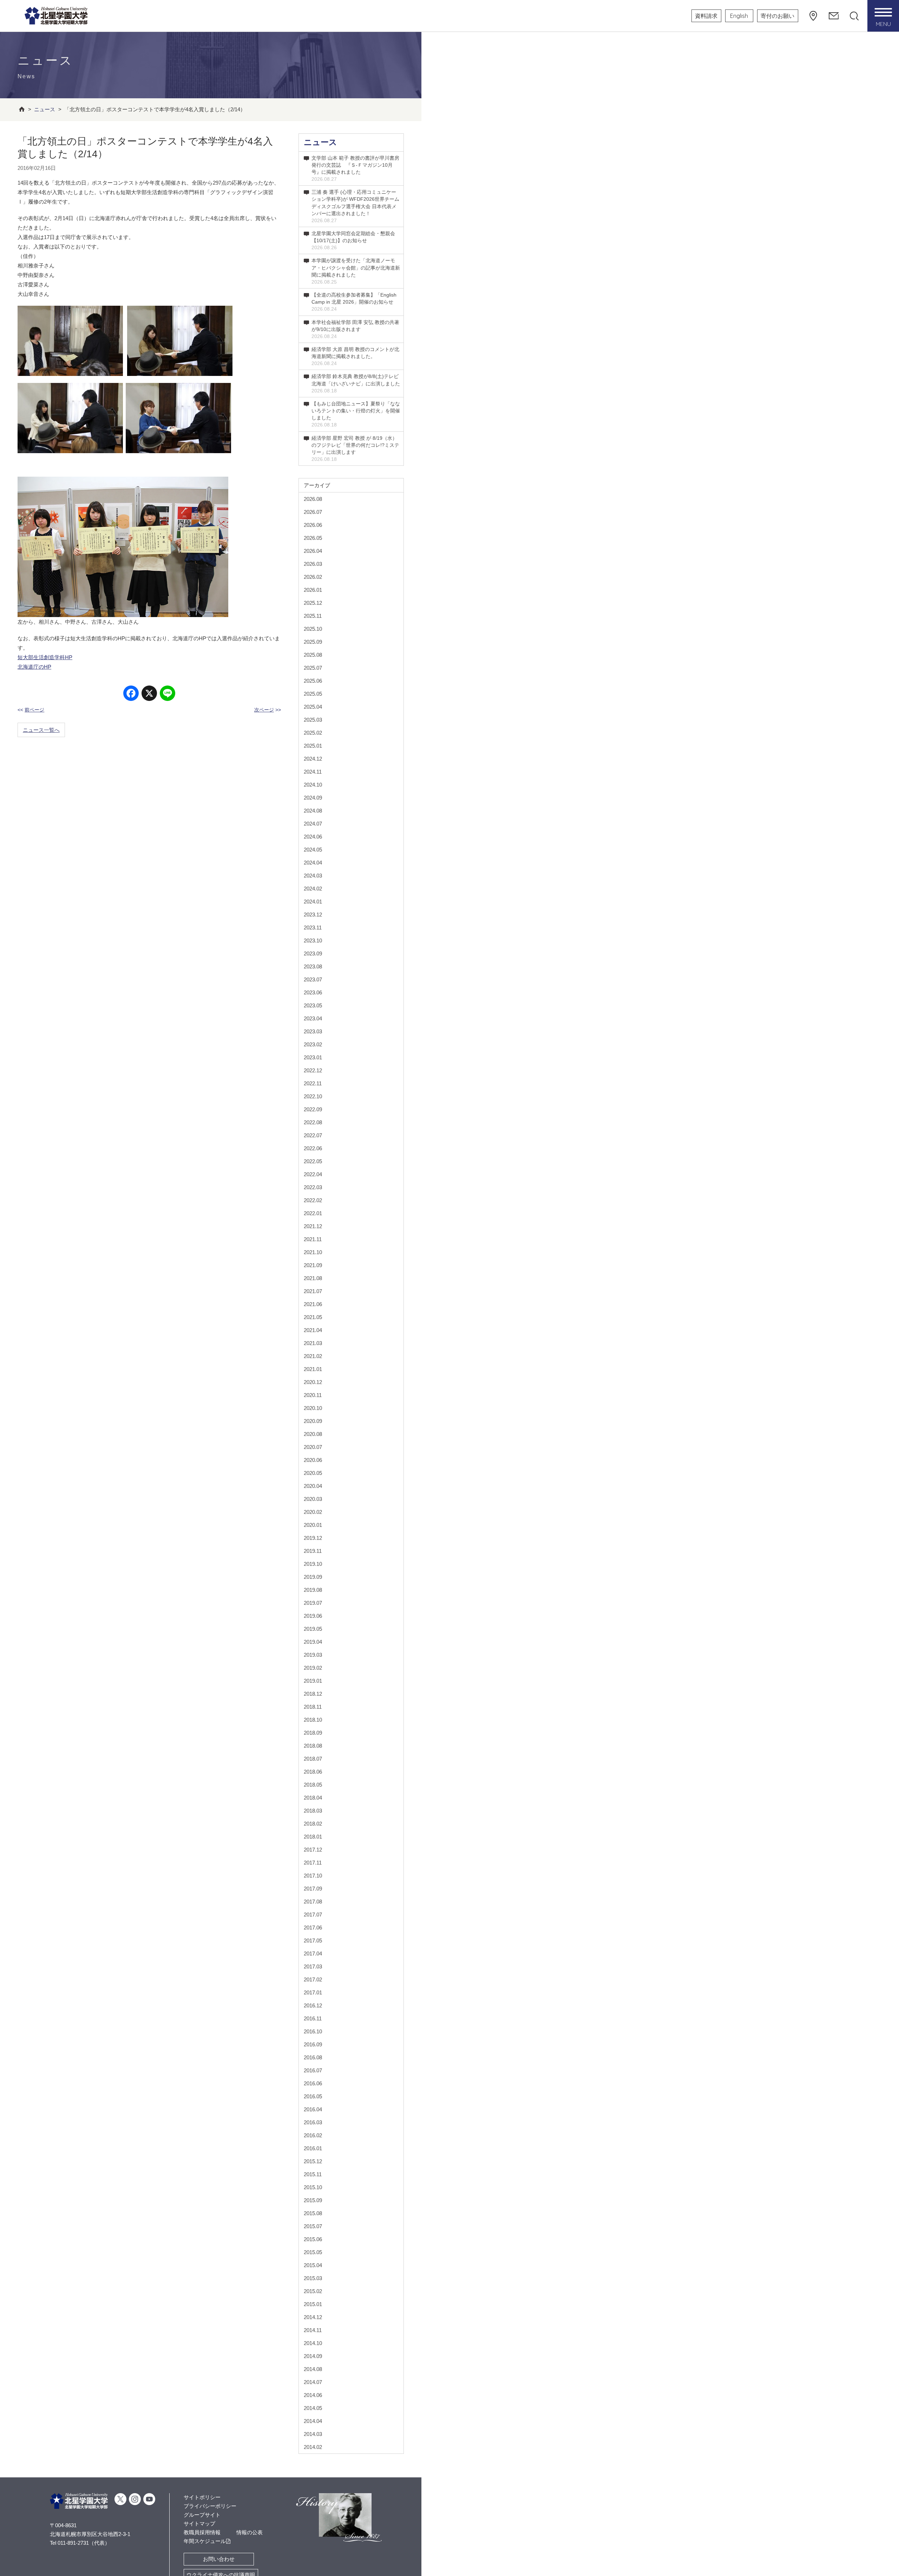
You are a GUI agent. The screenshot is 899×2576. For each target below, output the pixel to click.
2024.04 (313, 863)
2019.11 (313, 1551)
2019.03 (313, 1655)
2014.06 (313, 2395)
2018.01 (313, 1837)
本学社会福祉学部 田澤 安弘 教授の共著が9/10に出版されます (355, 329)
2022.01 (313, 1213)
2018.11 (313, 1707)
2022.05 (313, 1161)
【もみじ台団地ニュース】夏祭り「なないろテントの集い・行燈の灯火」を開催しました (356, 414)
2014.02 (313, 2447)
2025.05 (313, 694)
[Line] (168, 694)
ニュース (320, 142)
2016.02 (313, 2135)
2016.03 (313, 2122)
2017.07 (313, 1915)
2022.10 (313, 1096)
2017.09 (313, 1889)
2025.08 (313, 655)
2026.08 (313, 499)
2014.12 (313, 2317)
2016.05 (313, 2096)
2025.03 (313, 720)
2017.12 (313, 1850)
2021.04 (313, 1330)
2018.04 (313, 1798)
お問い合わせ (219, 2559)
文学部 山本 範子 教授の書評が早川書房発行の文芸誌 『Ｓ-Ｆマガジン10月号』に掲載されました (355, 168)
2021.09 (313, 1265)
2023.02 (313, 1044)
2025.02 (313, 733)
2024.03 (313, 876)
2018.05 (313, 1785)
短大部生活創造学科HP (45, 657)
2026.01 (313, 590)
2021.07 (313, 1291)
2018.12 (313, 1694)
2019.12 (313, 1538)
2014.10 (313, 2343)
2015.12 (313, 2161)
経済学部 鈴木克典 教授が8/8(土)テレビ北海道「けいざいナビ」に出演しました (356, 383)
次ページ (264, 710)
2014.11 (313, 2330)
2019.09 (313, 1577)
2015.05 (313, 2252)
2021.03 (313, 1343)
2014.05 (313, 2408)
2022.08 (313, 1122)
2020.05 (313, 1473)
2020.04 (313, 1486)
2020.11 (313, 1395)
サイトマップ (199, 2524)
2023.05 (313, 1005)
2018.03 (313, 1811)
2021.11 (313, 1239)
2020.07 (313, 1447)
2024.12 (313, 759)
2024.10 (313, 785)
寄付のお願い (777, 16)
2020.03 (313, 1499)
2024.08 (313, 811)
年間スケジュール (205, 2541)
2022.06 (313, 1148)
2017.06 (313, 1928)
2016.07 (313, 2070)
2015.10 (313, 2187)
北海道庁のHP (34, 667)
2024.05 (313, 850)
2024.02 (313, 889)
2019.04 (313, 1642)
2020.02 (313, 1512)
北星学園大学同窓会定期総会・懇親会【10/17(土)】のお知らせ (353, 240)
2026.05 (313, 538)
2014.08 (313, 2369)
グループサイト (202, 2515)
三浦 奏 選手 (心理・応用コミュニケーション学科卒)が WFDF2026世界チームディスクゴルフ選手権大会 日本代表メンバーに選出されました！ (355, 206)
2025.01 (313, 746)
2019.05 (313, 1629)
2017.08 (313, 1902)
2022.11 (313, 1083)
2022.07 (313, 1135)
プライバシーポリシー (210, 2506)
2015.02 (313, 2291)
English (739, 16)
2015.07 (313, 2226)
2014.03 (313, 2434)
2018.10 (313, 1720)
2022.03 (313, 1187)
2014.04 (313, 2421)
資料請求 (706, 16)
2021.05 (313, 1317)
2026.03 (313, 564)
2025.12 (313, 603)
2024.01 (313, 902)
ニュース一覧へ (41, 730)
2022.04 (313, 1174)
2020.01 (313, 1525)
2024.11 (313, 772)
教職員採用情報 (202, 2532)
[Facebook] (131, 694)
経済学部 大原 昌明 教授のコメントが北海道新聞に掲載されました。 (355, 356)
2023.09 (313, 953)
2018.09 (313, 1733)
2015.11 (313, 2174)
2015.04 (313, 2265)
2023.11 (313, 928)
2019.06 (313, 1616)
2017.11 (313, 1863)
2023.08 (313, 966)
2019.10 (313, 1564)
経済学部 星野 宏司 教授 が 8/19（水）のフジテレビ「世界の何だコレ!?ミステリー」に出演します (355, 449)
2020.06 (313, 1460)
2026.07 (313, 512)
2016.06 (313, 2083)
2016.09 (313, 2044)
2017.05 (313, 1941)
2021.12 (313, 1226)
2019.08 (313, 1590)
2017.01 (313, 1992)
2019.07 (313, 1603)
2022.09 (313, 1109)
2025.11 (313, 616)
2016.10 (313, 2031)
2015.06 (313, 2239)
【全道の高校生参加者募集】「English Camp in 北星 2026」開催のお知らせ (354, 302)
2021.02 (313, 1356)
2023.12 (313, 915)
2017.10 (313, 1876)
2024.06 (313, 837)
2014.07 (313, 2382)
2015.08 (313, 2213)
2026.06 (313, 525)
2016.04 (313, 2109)
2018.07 (313, 1759)
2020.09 (313, 1421)
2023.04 (313, 1018)
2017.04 (313, 1953)
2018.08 (313, 1746)
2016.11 (313, 2018)
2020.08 (313, 1434)
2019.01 (313, 1681)
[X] (149, 694)
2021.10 (313, 1252)
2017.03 (313, 1966)
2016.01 (313, 2148)
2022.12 (313, 1070)
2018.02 (313, 1824)
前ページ (34, 710)
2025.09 (313, 642)
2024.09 (313, 798)
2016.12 (313, 2005)
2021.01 (313, 1369)
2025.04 (313, 707)
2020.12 (313, 1382)
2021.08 (313, 1278)
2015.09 (313, 2200)
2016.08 (313, 2057)
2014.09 (313, 2356)
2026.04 (313, 551)
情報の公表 (250, 2532)
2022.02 (313, 1200)
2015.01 (313, 2304)
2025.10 (313, 629)
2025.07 (313, 668)
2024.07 (313, 824)
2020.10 (313, 1408)
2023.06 (313, 992)
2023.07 (313, 979)
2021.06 (313, 1304)
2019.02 (313, 1668)
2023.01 (313, 1057)
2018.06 (313, 1772)
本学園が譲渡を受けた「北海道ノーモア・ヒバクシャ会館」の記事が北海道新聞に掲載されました (356, 271)
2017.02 (313, 1979)
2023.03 (313, 1031)
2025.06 (313, 681)
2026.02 (313, 577)
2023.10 (313, 941)
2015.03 (313, 2278)
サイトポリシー (202, 2497)
